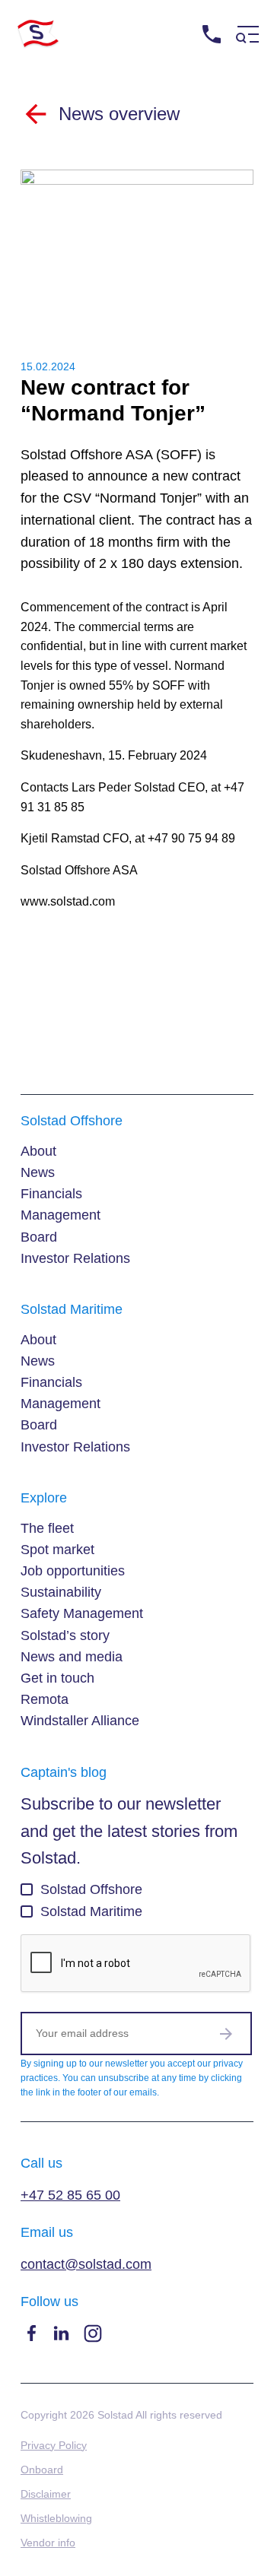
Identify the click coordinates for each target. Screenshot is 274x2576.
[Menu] (247, 35)
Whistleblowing (56, 2518)
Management (61, 1215)
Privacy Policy (54, 2445)
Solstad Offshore (91, 1889)
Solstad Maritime (91, 1911)
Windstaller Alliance (80, 1721)
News (38, 1172)
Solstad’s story (65, 1635)
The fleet (47, 1528)
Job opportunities (73, 1571)
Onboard (42, 2470)
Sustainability (61, 1592)
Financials (51, 1194)
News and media (72, 1657)
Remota (45, 1699)
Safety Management (82, 1613)
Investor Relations (75, 1258)
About (38, 1151)
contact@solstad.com (86, 2264)
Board (39, 1237)
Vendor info (48, 2543)
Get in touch (57, 1678)
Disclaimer (46, 2494)
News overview (119, 114)
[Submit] (226, 2033)
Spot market (57, 1550)
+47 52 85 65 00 (223, 63)
